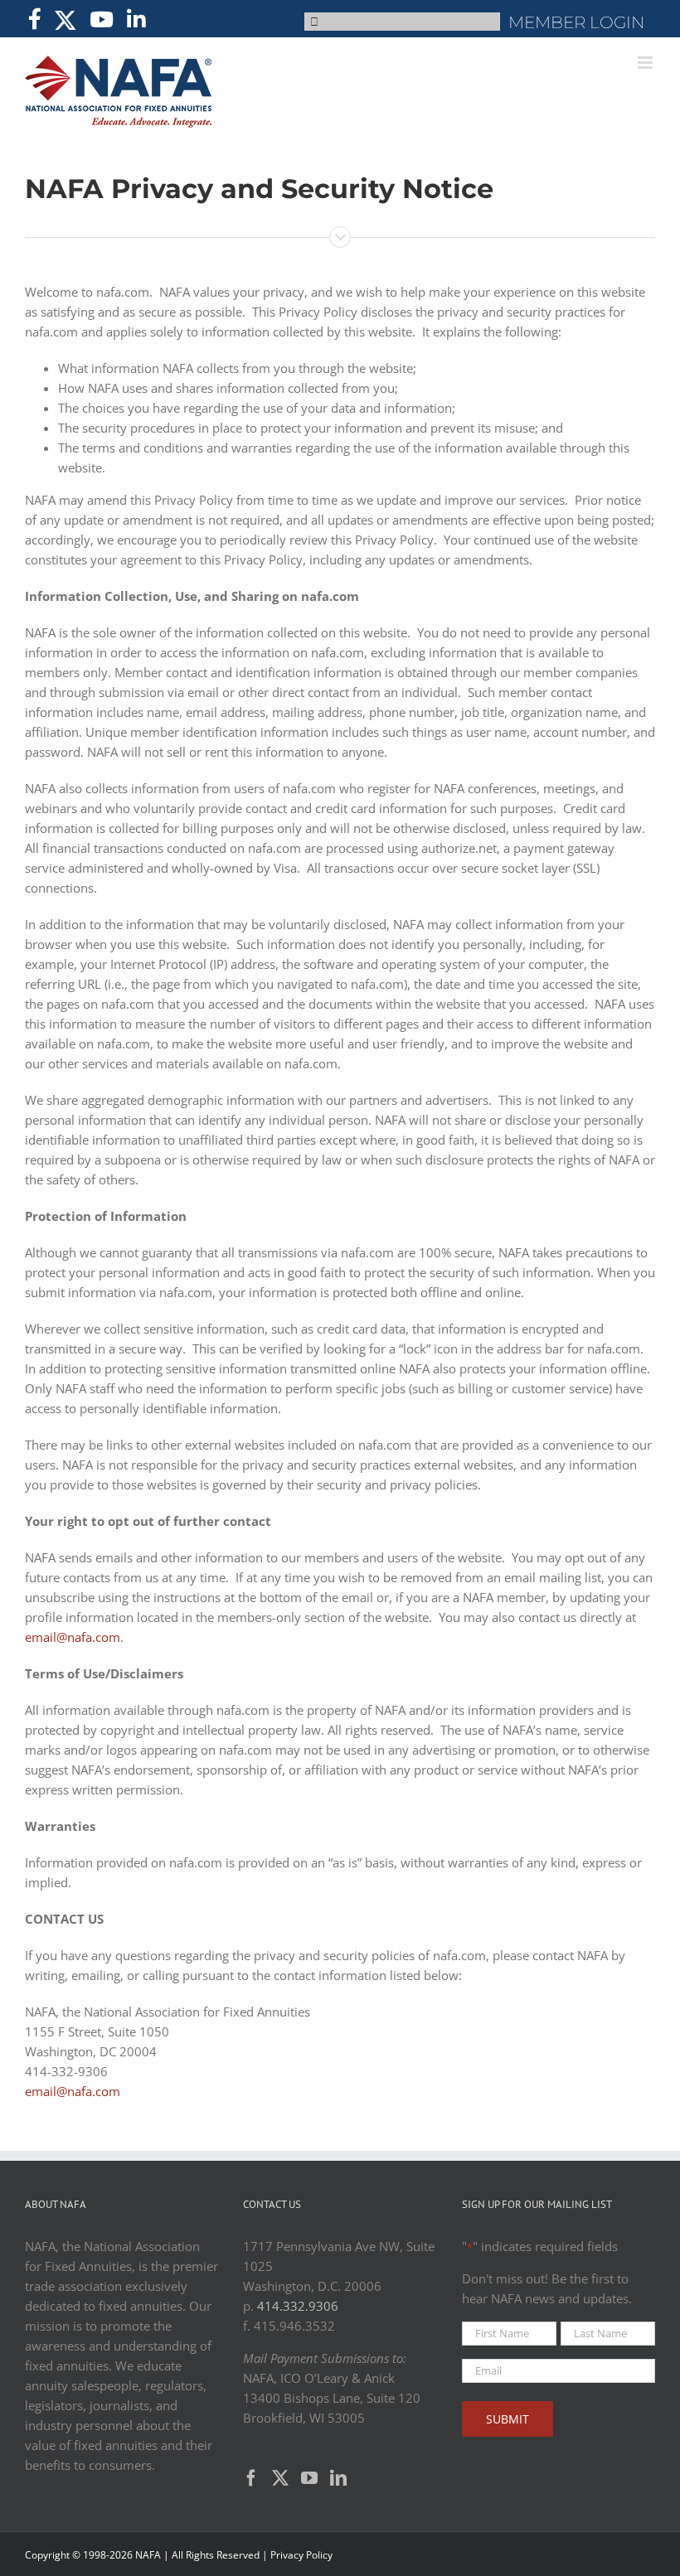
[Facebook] (251, 2478)
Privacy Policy (301, 2555)
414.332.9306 (298, 2306)
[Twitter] (280, 2478)
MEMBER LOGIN (576, 22)
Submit (508, 2419)
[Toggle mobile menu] (646, 63)
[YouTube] (309, 2478)
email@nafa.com (73, 1637)
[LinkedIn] (338, 2478)
